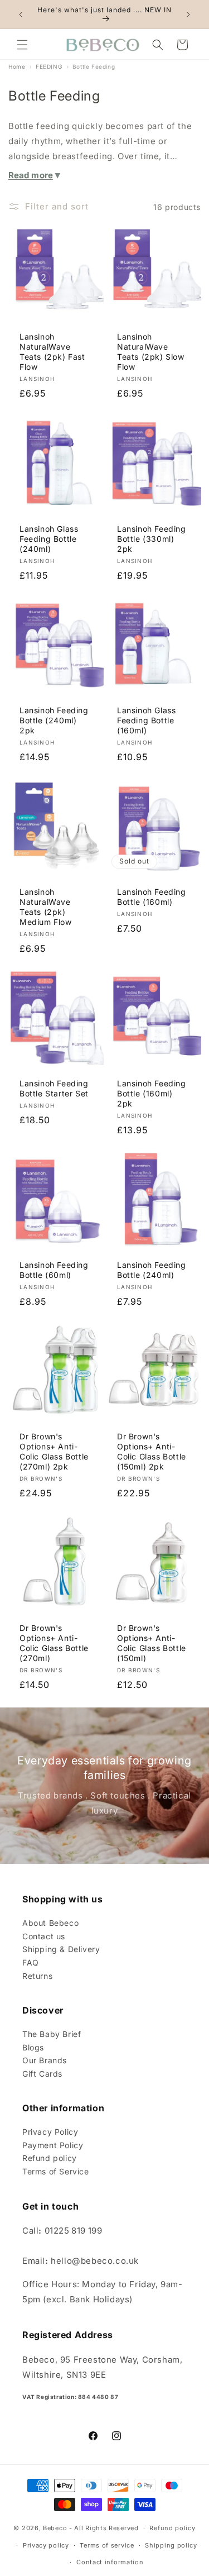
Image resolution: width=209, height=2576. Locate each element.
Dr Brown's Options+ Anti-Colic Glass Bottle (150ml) (152, 1643)
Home (17, 66)
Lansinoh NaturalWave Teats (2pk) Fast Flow (52, 352)
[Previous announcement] (21, 15)
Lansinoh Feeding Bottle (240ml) (152, 1270)
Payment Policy (53, 2145)
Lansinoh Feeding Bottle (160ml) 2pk (152, 1093)
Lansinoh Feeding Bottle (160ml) (152, 896)
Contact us (44, 1936)
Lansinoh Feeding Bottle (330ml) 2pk (152, 538)
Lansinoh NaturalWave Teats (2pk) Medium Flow (46, 907)
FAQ (31, 1962)
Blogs (33, 2047)
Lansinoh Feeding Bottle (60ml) (54, 1270)
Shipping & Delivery (61, 1949)
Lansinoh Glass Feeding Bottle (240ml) (49, 538)
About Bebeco (50, 1923)
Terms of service (107, 2545)
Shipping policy (171, 2545)
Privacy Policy (50, 2132)
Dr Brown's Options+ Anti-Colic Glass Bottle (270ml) (54, 1643)
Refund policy (50, 2158)
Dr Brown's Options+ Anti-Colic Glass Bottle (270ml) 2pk (54, 1451)
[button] (22, 45)
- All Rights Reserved (104, 2528)
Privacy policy (46, 2545)
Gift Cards (42, 2074)
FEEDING (49, 66)
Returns (37, 1976)
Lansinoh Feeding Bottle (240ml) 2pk (54, 720)
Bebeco (55, 2528)
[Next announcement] (188, 15)
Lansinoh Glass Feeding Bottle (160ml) (146, 720)
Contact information (110, 2562)
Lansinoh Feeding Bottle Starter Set (54, 1088)
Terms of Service (56, 2171)
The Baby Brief (52, 2034)
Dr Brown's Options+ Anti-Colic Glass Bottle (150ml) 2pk (152, 1451)
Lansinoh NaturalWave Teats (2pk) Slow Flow (151, 352)
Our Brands (45, 2060)
